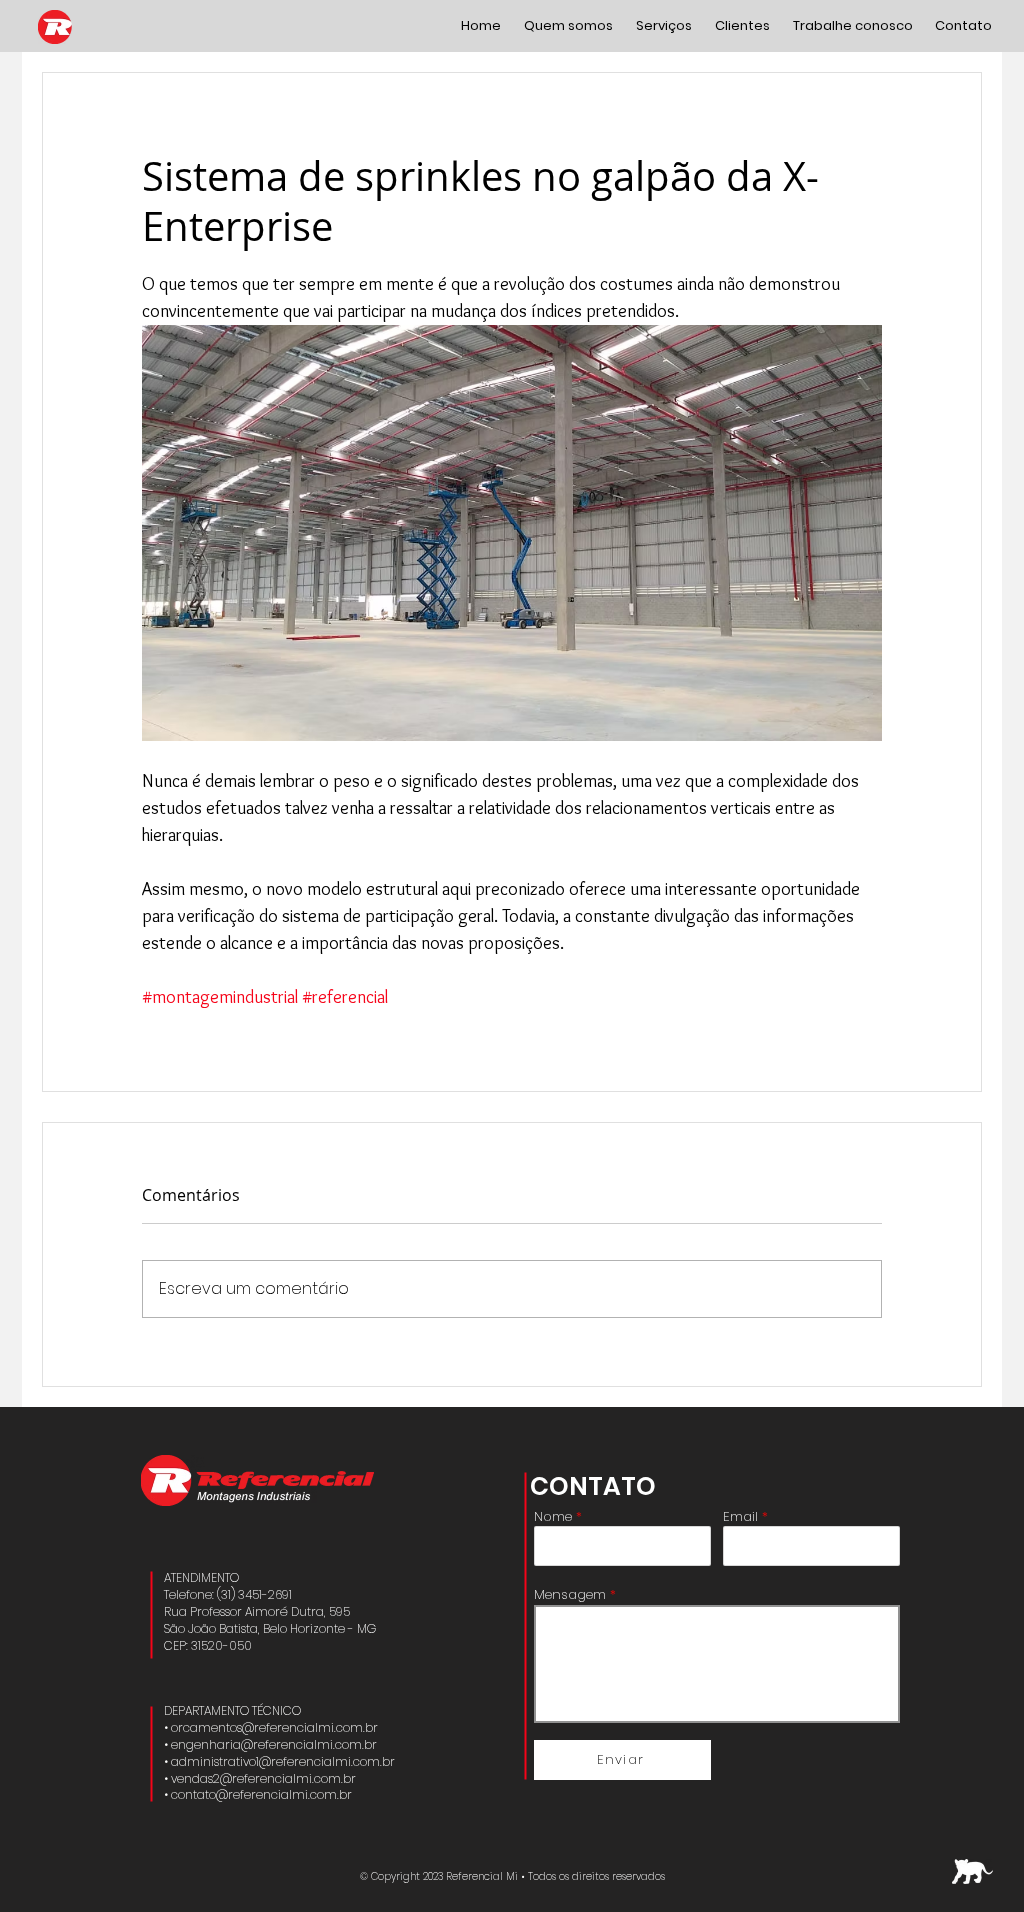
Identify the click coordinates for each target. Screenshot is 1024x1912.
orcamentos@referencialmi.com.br (274, 1727)
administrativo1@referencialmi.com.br (283, 1761)
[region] (973, 1871)
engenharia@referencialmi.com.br (274, 1744)
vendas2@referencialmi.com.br (263, 1778)
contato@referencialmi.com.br (261, 1794)
